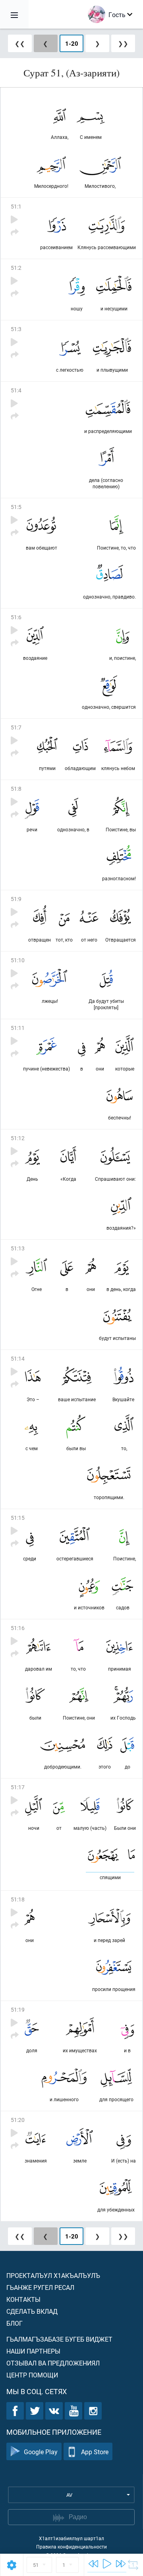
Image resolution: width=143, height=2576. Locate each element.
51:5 (16, 507)
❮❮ (20, 43)
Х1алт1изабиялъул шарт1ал (71, 2538)
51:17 (18, 1787)
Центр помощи (32, 2375)
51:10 (18, 960)
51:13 (18, 1248)
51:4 (16, 390)
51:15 (18, 1518)
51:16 (18, 1628)
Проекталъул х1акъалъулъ (53, 2275)
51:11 (18, 1028)
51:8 (16, 789)
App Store (95, 2452)
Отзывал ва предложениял (53, 2363)
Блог (14, 2323)
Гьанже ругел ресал (40, 2287)
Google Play (41, 2452)
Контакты (23, 2299)
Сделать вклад (32, 2311)
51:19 (18, 2010)
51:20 (18, 2120)
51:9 (16, 899)
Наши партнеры (33, 2351)
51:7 (16, 727)
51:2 (16, 268)
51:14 (18, 1358)
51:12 (18, 1138)
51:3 (16, 329)
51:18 (18, 1899)
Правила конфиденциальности (71, 2547)
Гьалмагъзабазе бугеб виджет (59, 2339)
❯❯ (123, 43)
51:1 (16, 206)
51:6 (16, 617)
